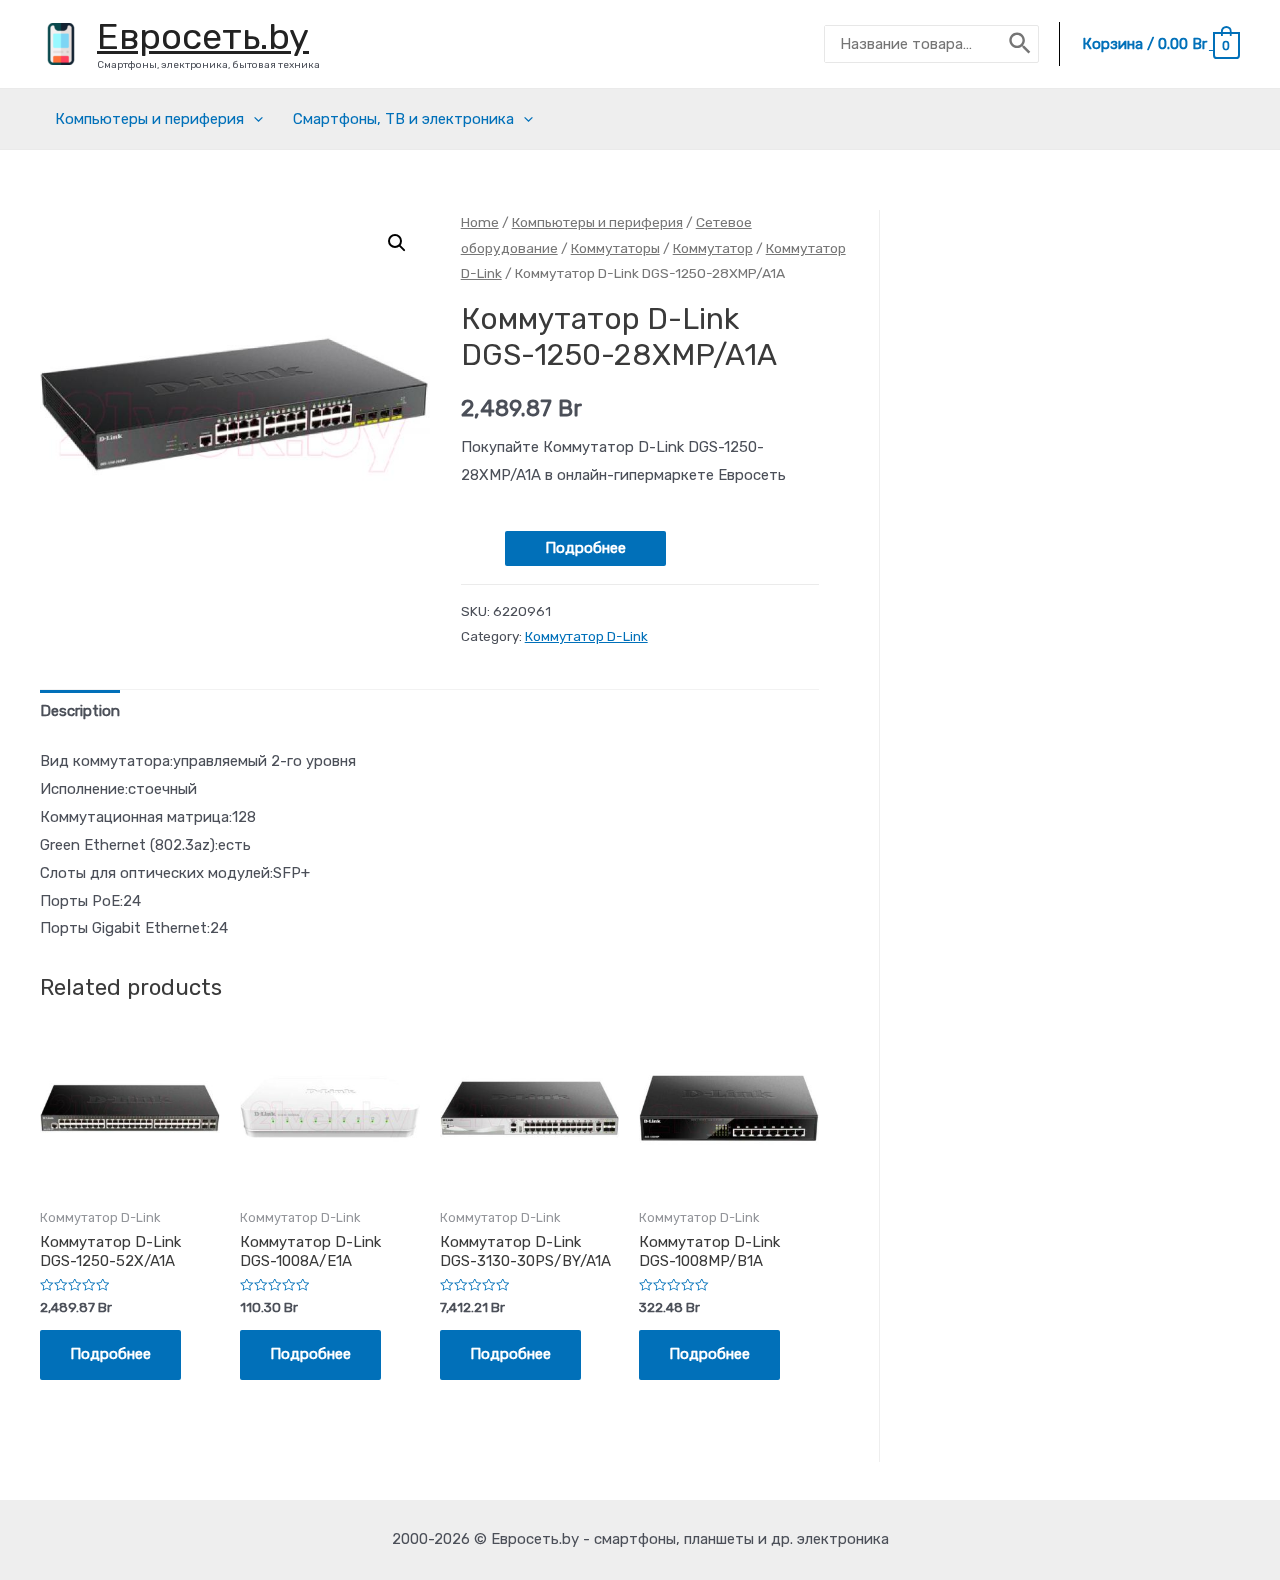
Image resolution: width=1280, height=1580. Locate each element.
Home (480, 222)
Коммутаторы (615, 248)
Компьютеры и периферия (149, 119)
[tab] (80, 711)
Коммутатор (713, 248)
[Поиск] (1021, 44)
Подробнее (585, 548)
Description (80, 711)
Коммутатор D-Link (586, 636)
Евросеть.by (203, 36)
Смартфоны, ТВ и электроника (403, 119)
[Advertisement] (1089, 552)
